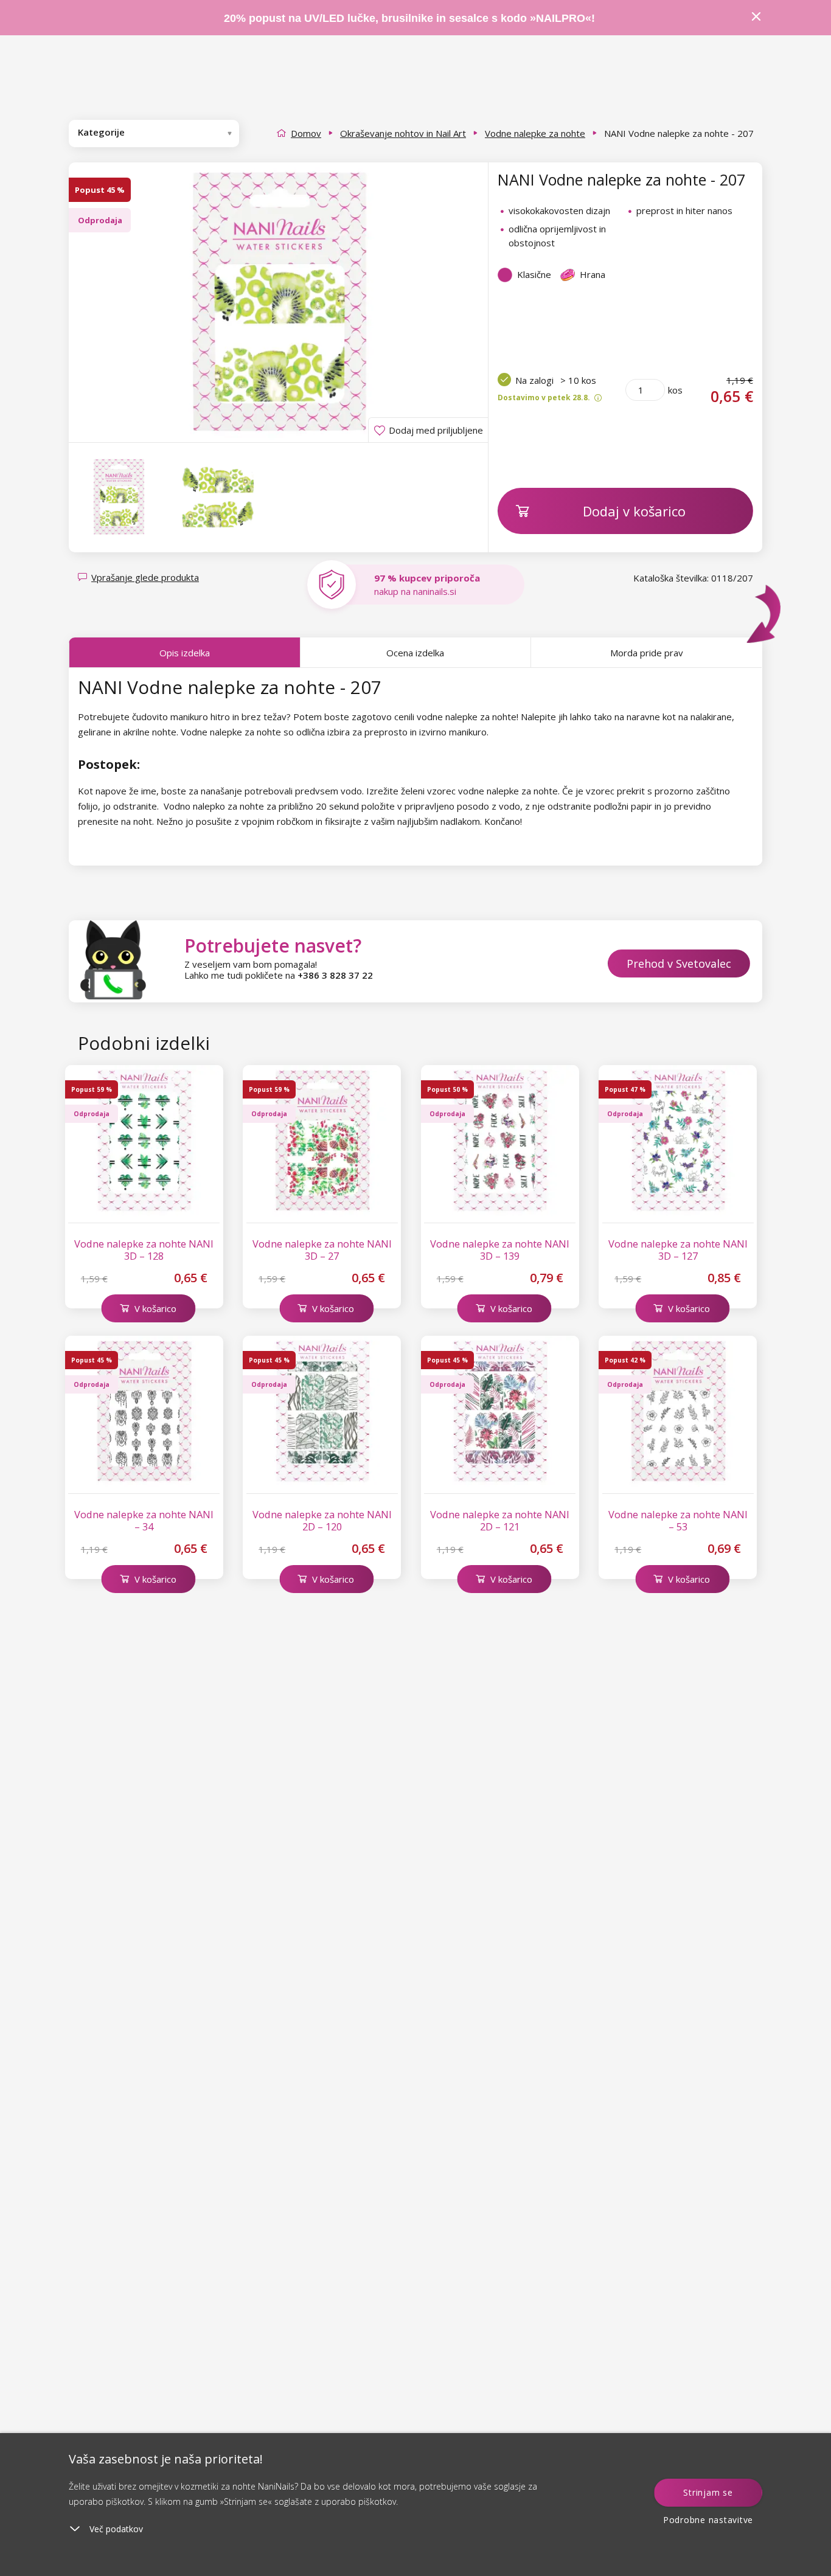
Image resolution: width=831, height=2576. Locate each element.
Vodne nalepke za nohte (535, 133)
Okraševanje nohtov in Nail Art (403, 133)
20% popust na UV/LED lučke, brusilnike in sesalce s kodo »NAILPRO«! (411, 18)
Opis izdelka (185, 653)
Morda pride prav (647, 653)
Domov (306, 133)
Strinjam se (708, 2492)
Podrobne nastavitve (708, 2520)
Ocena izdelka (415, 653)
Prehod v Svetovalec (679, 963)
